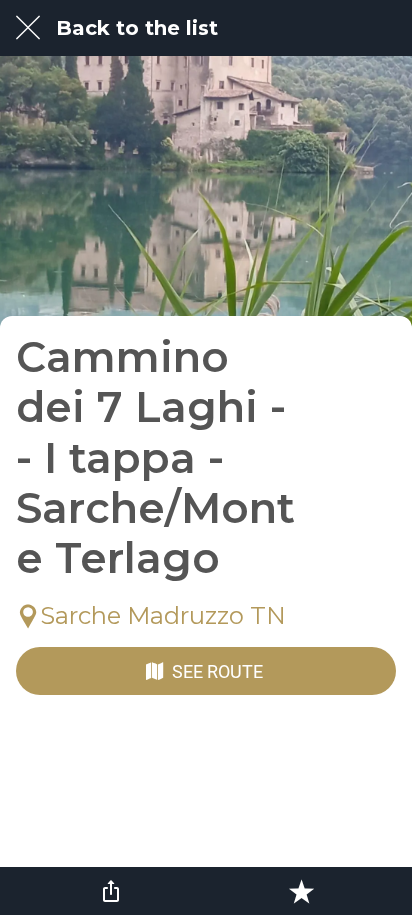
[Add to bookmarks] (301, 891)
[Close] (28, 28)
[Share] (111, 891)
